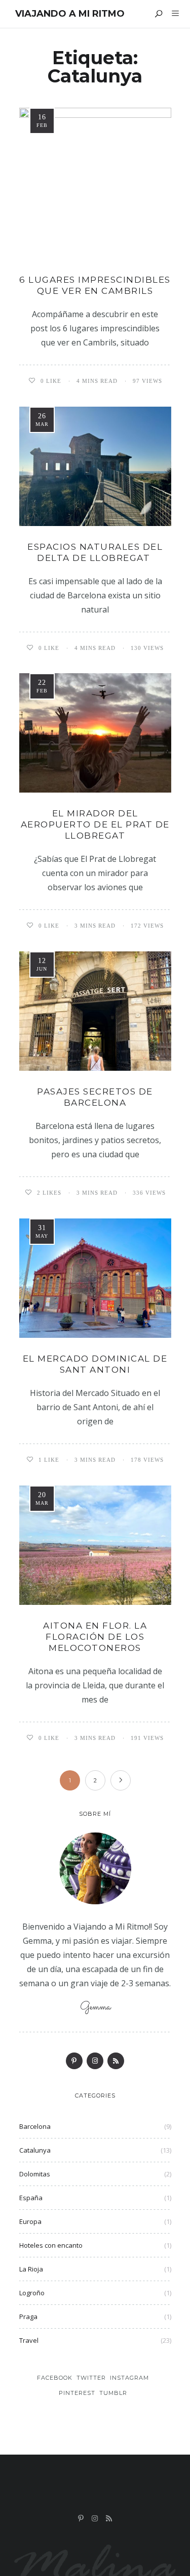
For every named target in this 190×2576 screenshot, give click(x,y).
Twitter (91, 2378)
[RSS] (116, 2061)
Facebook (55, 2378)
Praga (28, 2317)
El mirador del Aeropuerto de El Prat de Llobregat (95, 824)
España (31, 2198)
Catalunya (35, 2150)
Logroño (32, 2293)
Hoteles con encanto (51, 2245)
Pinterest (77, 2393)
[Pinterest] (74, 2061)
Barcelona (35, 2126)
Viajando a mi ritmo (70, 14)
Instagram (129, 2378)
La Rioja (31, 2269)
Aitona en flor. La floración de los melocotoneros (95, 1637)
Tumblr (113, 2393)
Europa (30, 2221)
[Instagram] (95, 2061)
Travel (29, 2340)
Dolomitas (35, 2174)
